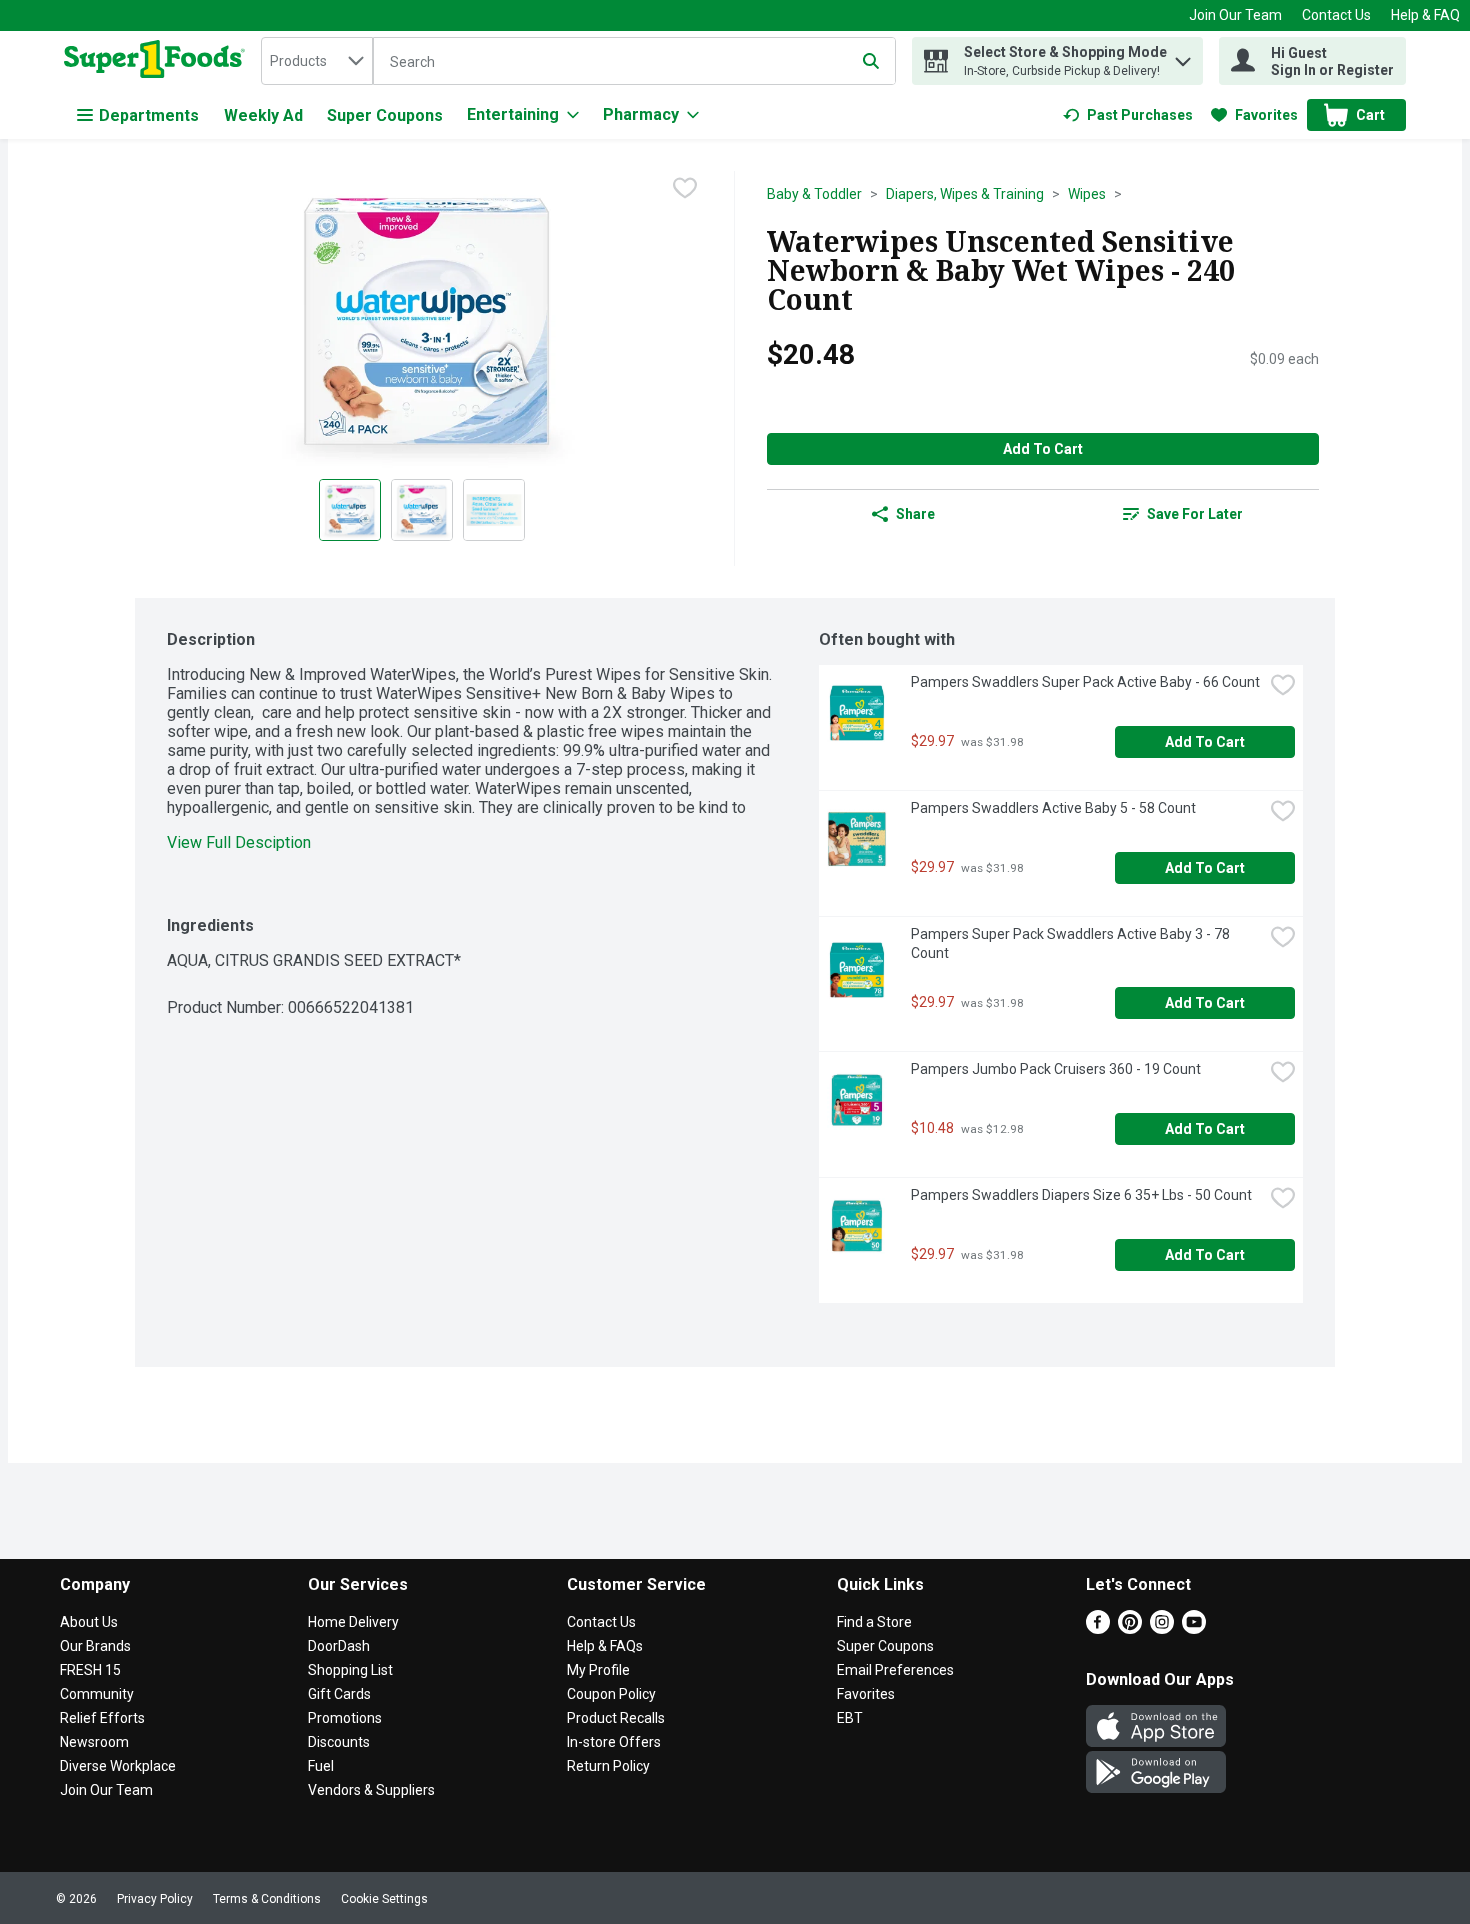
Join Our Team (1235, 15)
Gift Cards (339, 1694)
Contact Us (1336, 15)
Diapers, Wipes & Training (965, 194)
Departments (149, 115)
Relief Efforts (102, 1718)
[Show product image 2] (422, 510)
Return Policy (608, 1766)
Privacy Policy (155, 1899)
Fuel (321, 1766)
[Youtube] (1194, 1628)
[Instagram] (1162, 1628)
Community (97, 1694)
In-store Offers (614, 1742)
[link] (1128, 115)
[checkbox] (685, 188)
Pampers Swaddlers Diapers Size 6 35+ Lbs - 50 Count (1081, 1195)
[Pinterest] (1130, 1628)
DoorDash (339, 1646)
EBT (850, 1718)
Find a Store (874, 1622)
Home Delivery (353, 1622)
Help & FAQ (1425, 15)
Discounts (339, 1742)
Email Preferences (895, 1670)
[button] (1183, 56)
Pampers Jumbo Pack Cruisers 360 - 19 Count (1056, 1069)
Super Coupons (385, 115)
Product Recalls (616, 1718)
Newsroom (94, 1742)
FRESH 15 (90, 1670)
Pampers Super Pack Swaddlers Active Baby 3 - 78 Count (1072, 943)
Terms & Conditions (267, 1899)
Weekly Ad (263, 115)
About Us (89, 1622)
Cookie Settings (384, 1899)
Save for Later (1195, 514)
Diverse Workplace (118, 1766)
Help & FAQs (605, 1646)
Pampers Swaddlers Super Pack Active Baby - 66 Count (1085, 682)
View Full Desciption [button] (239, 842)
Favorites (866, 1694)
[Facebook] (1098, 1628)
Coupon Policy (611, 1694)
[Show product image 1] (350, 510)
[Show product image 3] (494, 510)
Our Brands (95, 1646)
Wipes (1087, 194)
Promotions (345, 1718)
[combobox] (317, 61)
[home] (158, 61)
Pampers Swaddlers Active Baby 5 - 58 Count (1053, 808)
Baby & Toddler (814, 194)
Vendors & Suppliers (371, 1790)
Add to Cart (1043, 449)
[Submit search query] (871, 61)
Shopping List (350, 1670)
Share (915, 514)
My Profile (598, 1670)
